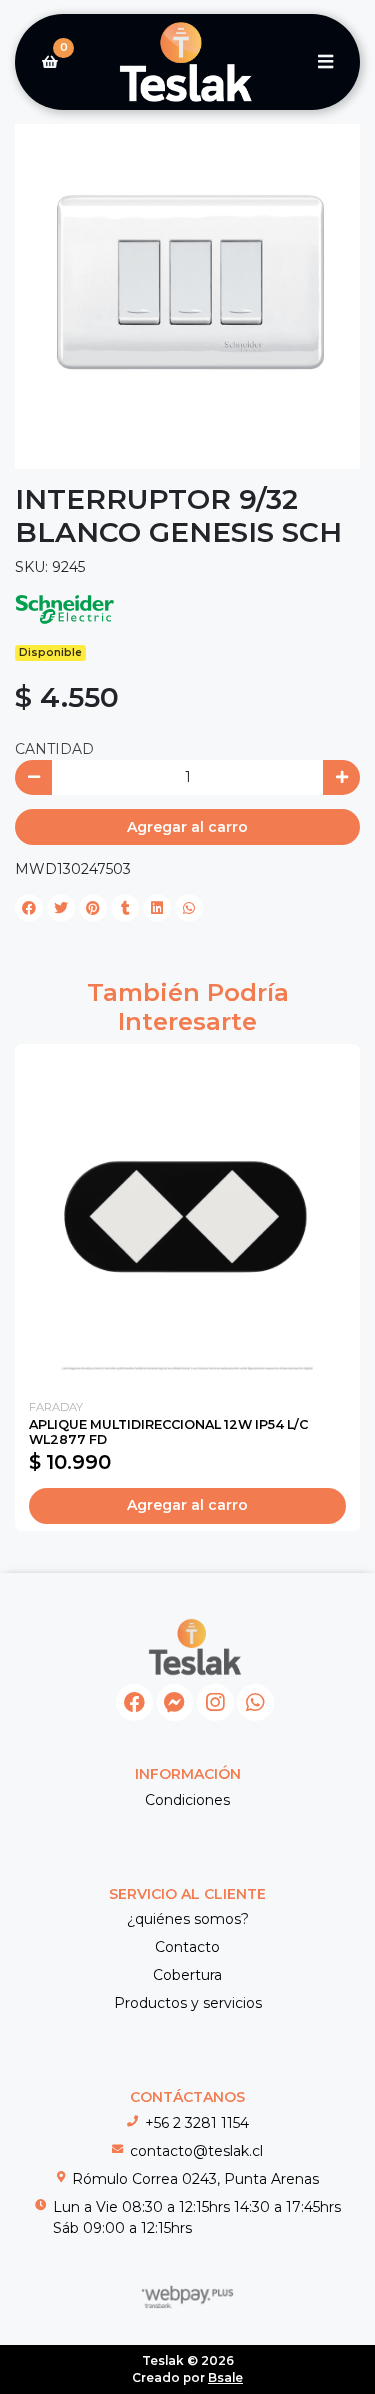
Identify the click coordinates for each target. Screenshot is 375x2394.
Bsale (225, 2377)
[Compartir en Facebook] (29, 908)
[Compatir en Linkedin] (157, 908)
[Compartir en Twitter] (61, 908)
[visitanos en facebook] (134, 1702)
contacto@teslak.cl (196, 2151)
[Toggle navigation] (325, 62)
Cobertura (187, 1975)
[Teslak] (187, 62)
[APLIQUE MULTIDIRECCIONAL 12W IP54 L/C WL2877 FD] (187, 1216)
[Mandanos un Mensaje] (175, 1702)
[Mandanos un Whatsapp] (255, 1702)
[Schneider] (65, 608)
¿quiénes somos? (188, 1919)
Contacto (187, 1947)
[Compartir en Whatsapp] (189, 908)
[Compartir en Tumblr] (125, 908)
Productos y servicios (188, 2003)
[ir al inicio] (195, 1647)
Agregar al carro (187, 827)
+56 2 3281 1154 (197, 2123)
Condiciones (187, 1800)
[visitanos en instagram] (215, 1702)
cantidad (54, 749)
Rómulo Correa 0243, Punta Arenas (195, 2179)
